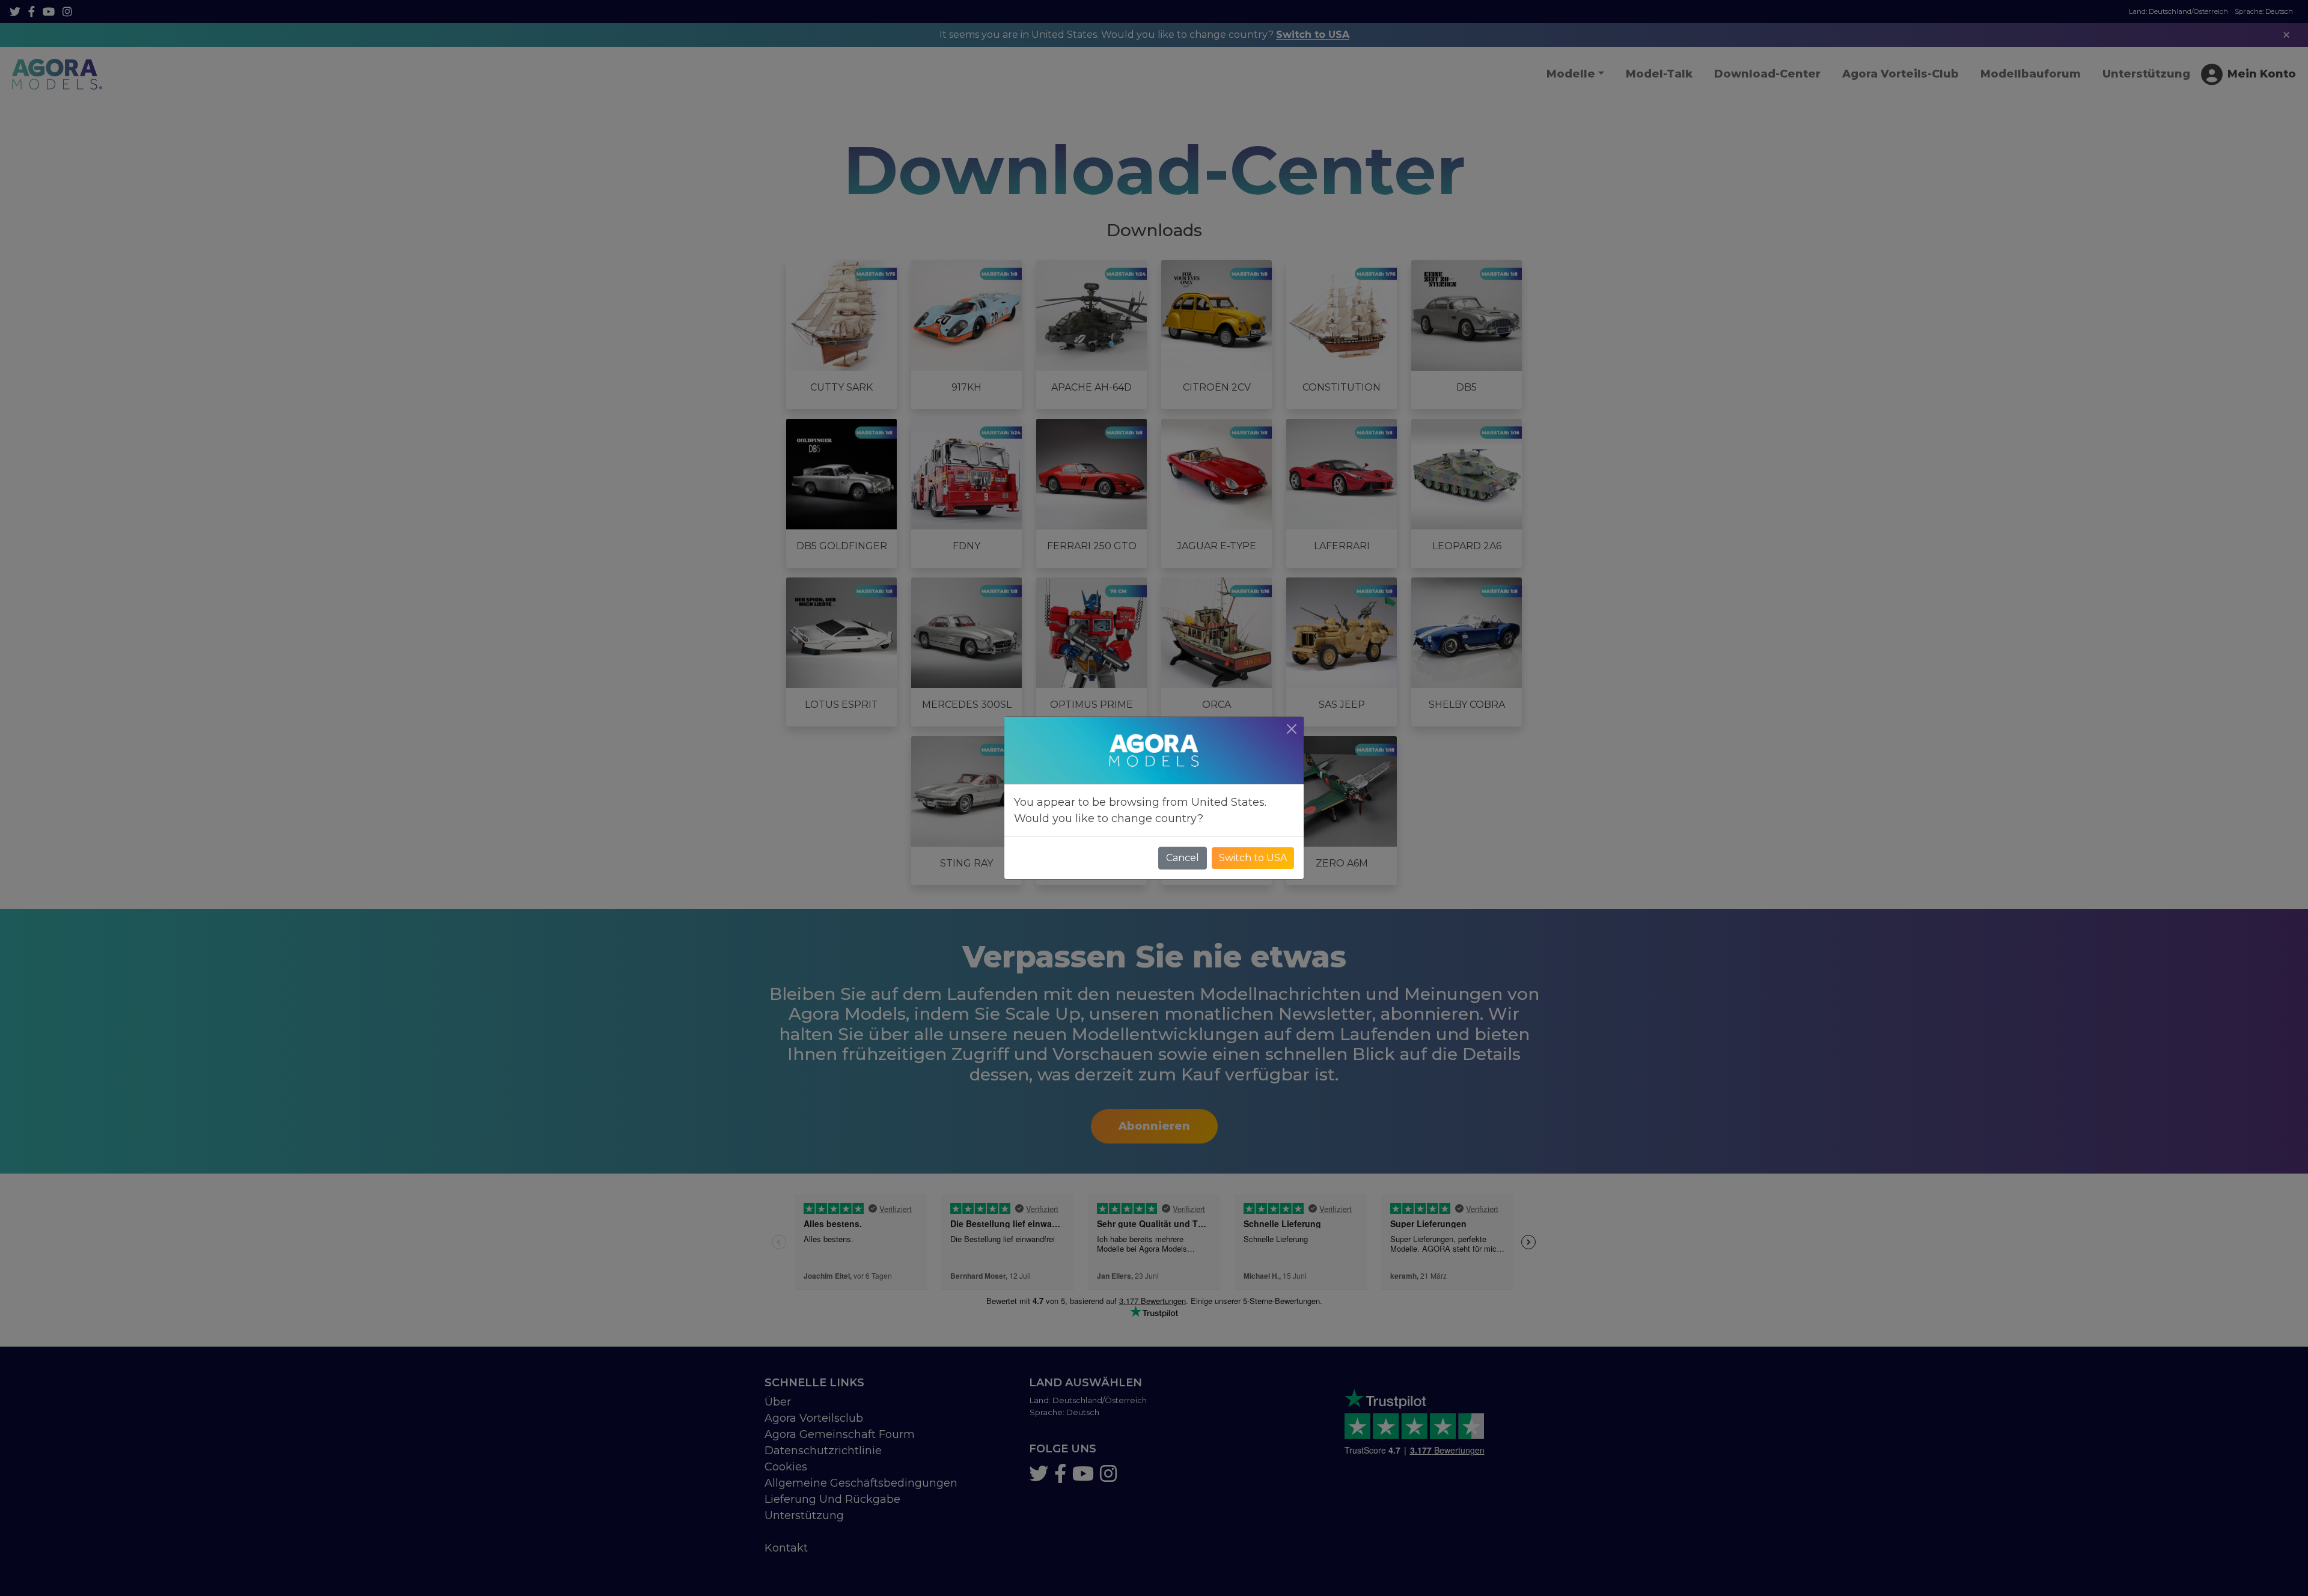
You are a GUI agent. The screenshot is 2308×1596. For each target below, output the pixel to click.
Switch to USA (1253, 858)
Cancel (1183, 858)
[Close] (1292, 729)
